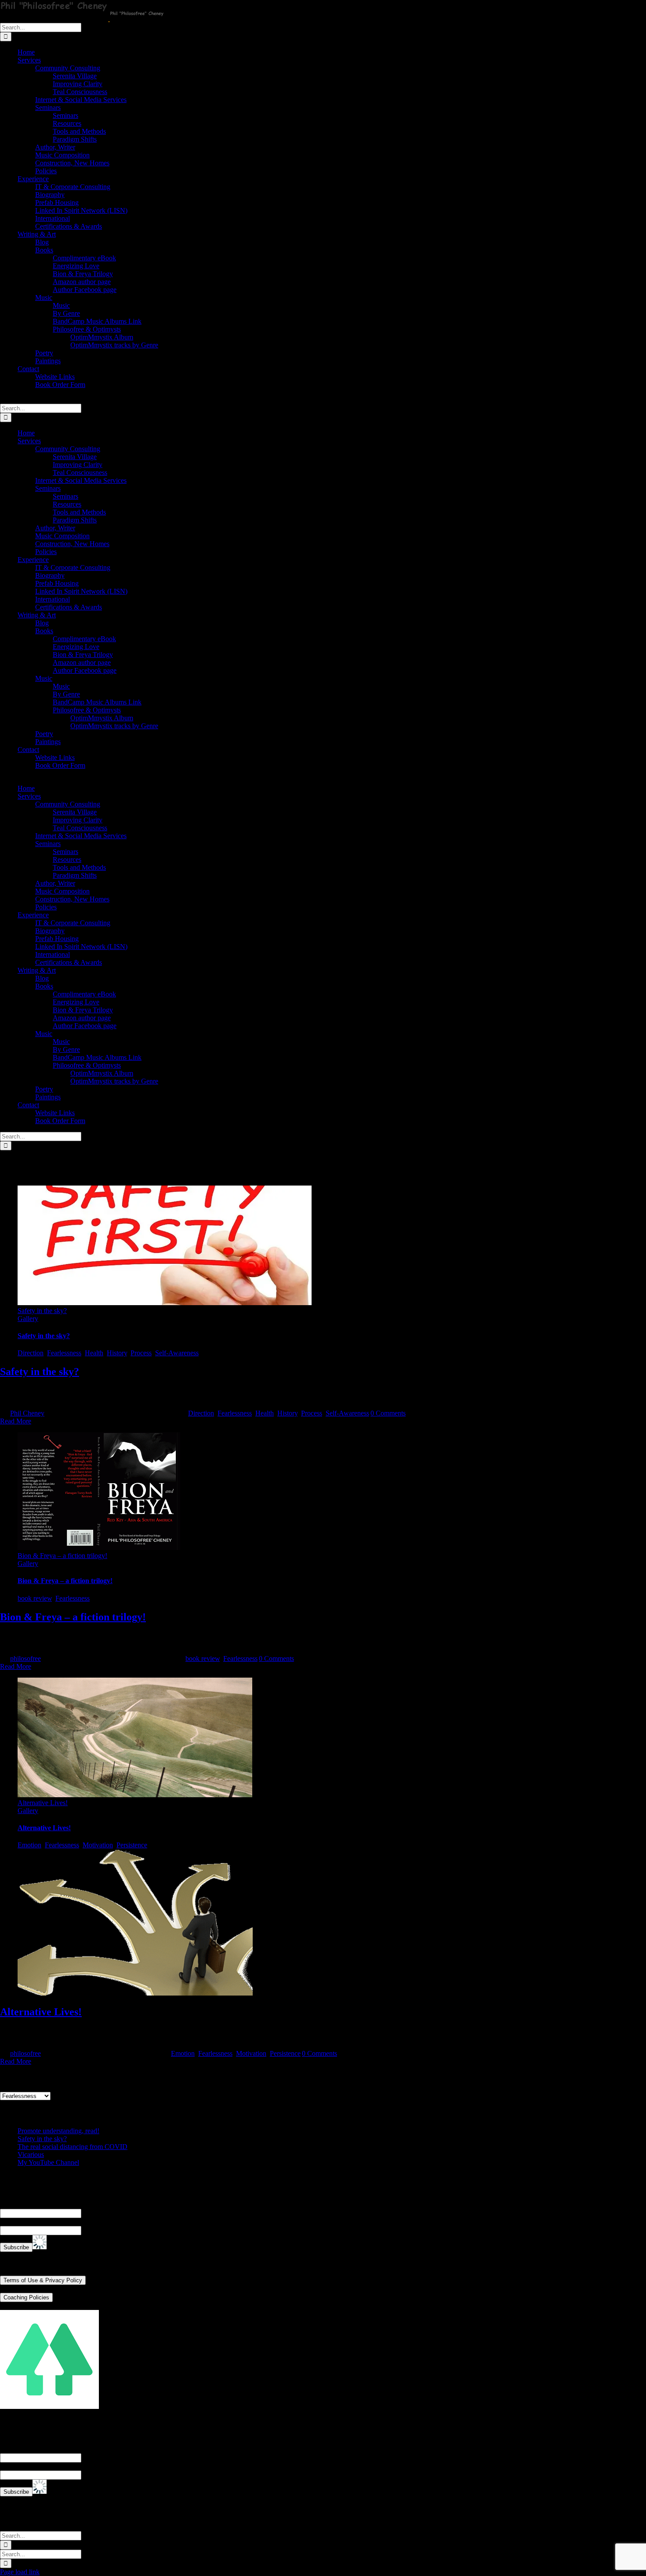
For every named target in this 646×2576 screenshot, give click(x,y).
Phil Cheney (27, 1413)
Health (94, 1353)
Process (141, 1353)
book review (35, 1598)
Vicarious (31, 2155)
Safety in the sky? (42, 1311)
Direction (31, 1353)
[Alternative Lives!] (135, 1993)
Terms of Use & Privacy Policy (43, 2280)
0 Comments (388, 1413)
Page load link (20, 2572)
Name (8, 2205)
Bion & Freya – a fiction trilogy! (62, 1556)
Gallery (28, 1319)
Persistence (132, 1845)
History (117, 1353)
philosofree (25, 1658)
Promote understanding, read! (58, 2131)
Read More (16, 1421)
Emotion (29, 1845)
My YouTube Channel (48, 2162)
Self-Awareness (177, 1353)
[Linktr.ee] (49, 2406)
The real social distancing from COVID (73, 2147)
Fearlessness (64, 1353)
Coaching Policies (26, 2297)
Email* (10, 2222)
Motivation (98, 1845)
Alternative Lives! (43, 1803)
